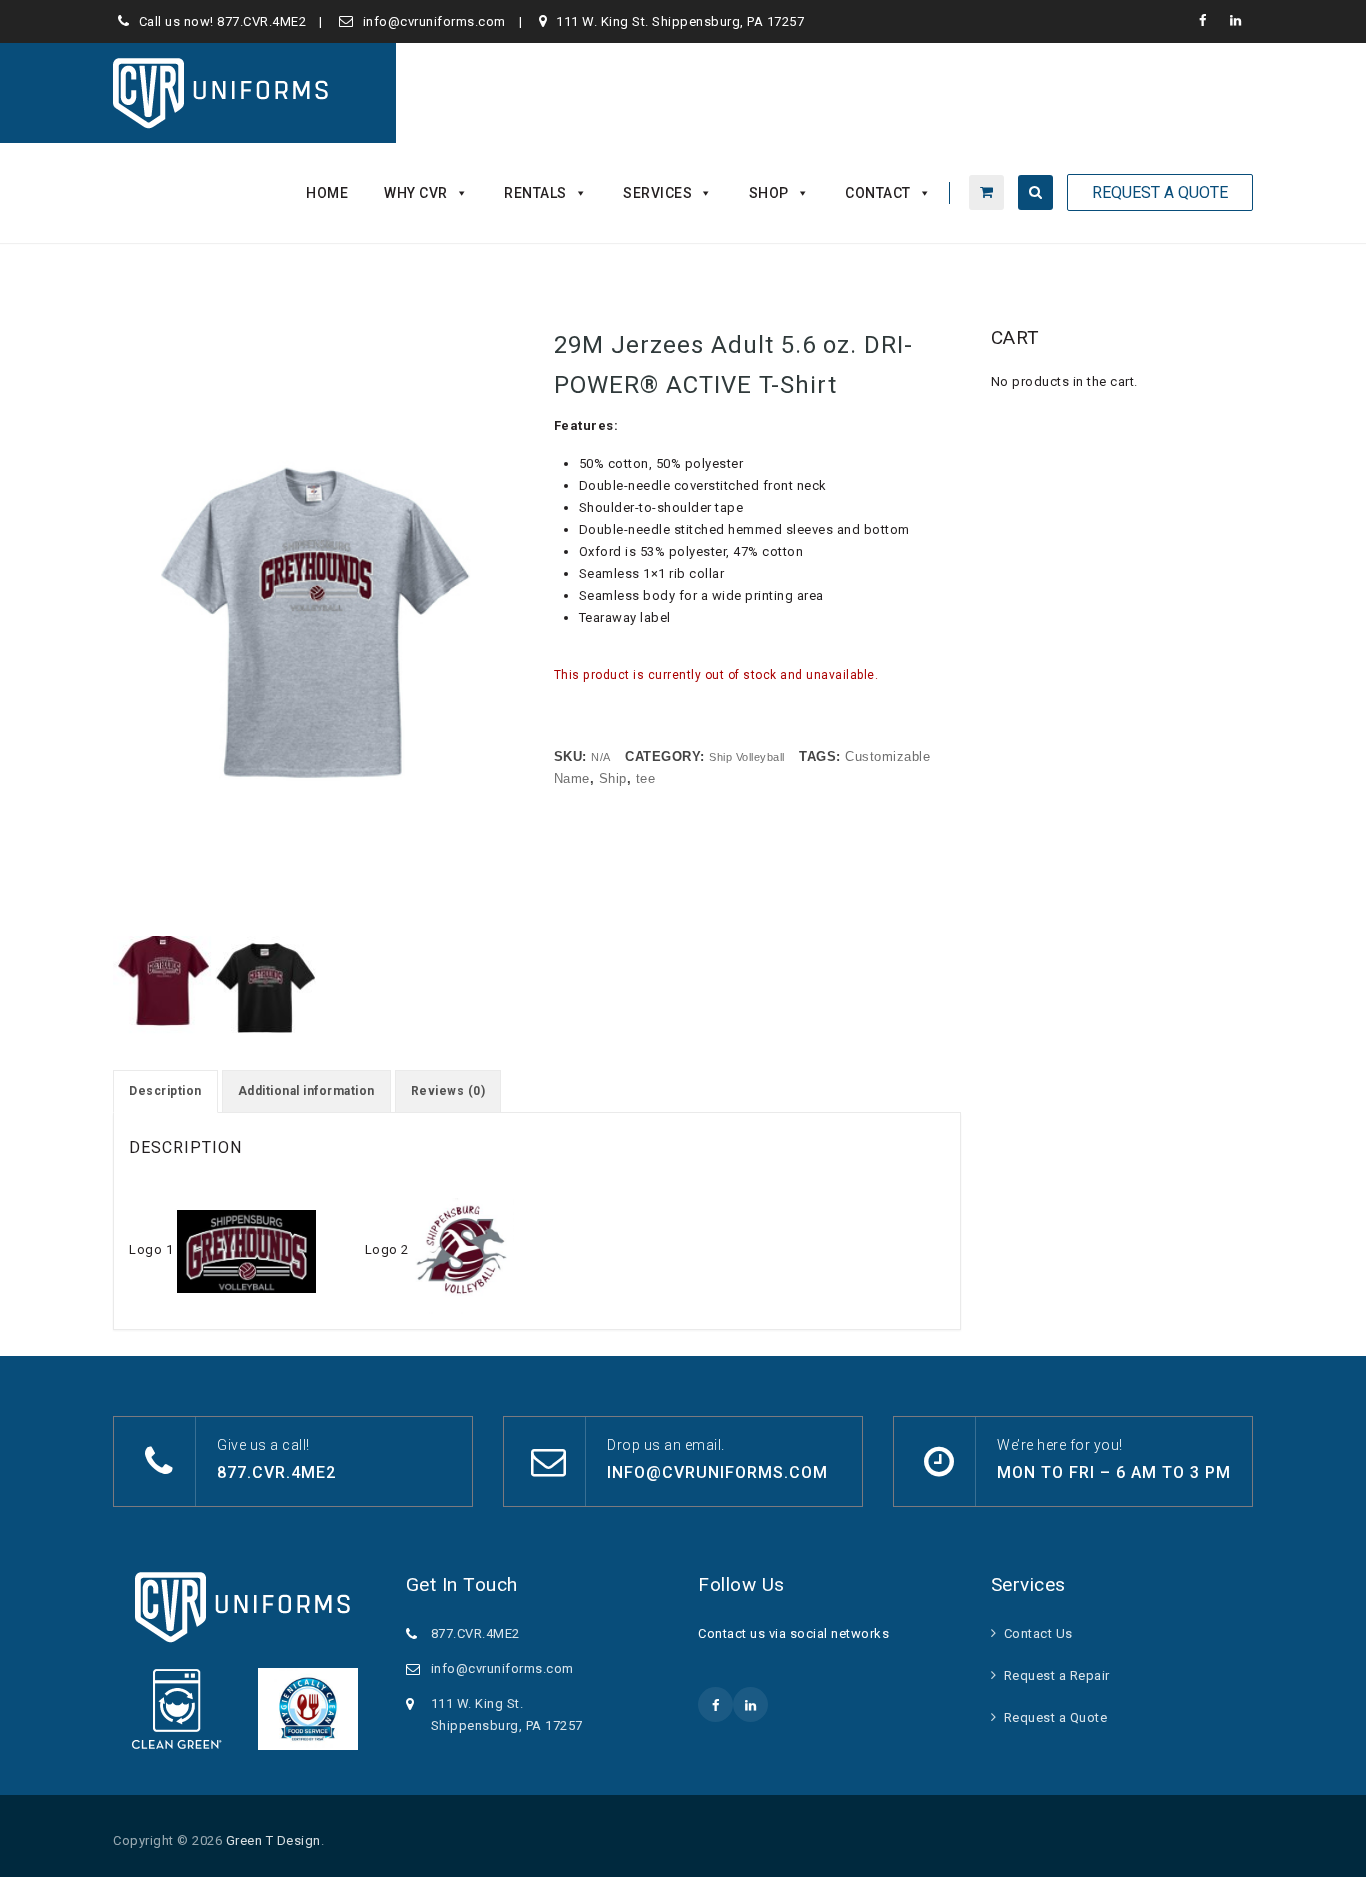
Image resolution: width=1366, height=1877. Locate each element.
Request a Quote (1056, 1717)
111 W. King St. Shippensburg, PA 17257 (680, 21)
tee (646, 778)
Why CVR (416, 193)
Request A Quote (1160, 192)
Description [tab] (165, 1091)
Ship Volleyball (747, 757)
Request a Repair (1057, 1675)
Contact (878, 193)
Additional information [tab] (306, 1091)
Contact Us (1038, 1633)
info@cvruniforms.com (434, 21)
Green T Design (273, 1840)
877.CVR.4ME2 (261, 21)
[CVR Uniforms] (222, 93)
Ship (613, 778)
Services (657, 193)
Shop (769, 193)
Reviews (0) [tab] (448, 1091)
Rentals (535, 193)
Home (327, 193)
